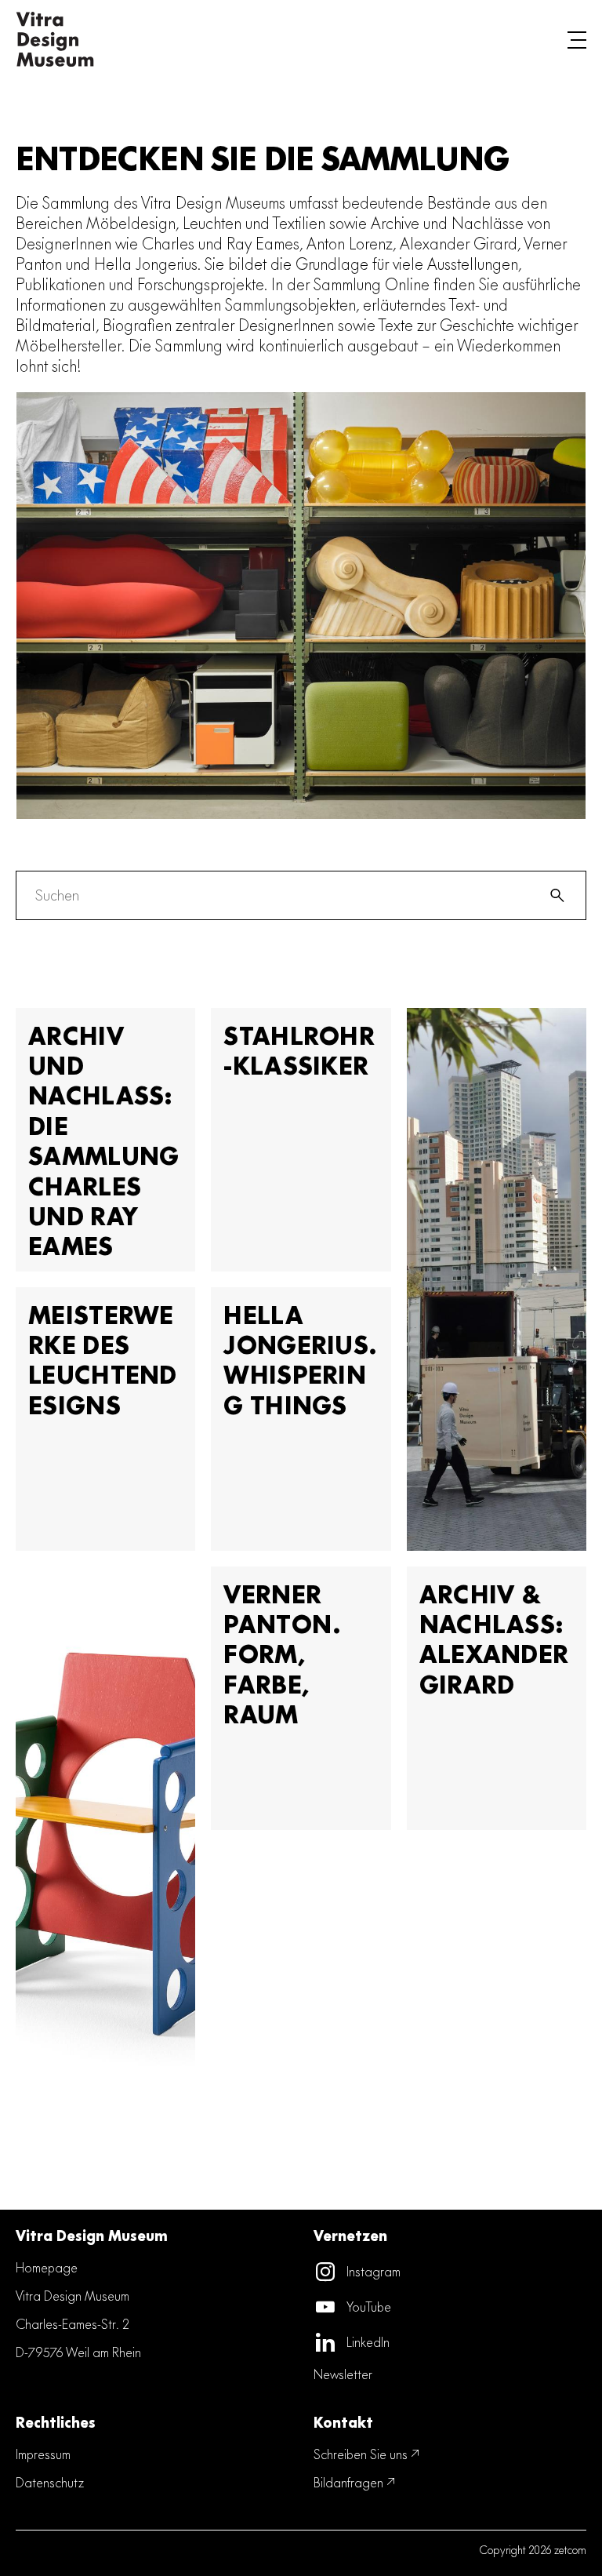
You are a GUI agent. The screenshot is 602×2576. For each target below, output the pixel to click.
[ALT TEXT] (55, 39)
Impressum (43, 2454)
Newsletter (343, 2374)
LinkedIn (368, 2342)
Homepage (47, 2267)
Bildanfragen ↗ (355, 2482)
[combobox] (276, 895)
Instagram (374, 2271)
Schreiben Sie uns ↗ (367, 2454)
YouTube (369, 2307)
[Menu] (577, 39)
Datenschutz (50, 2482)
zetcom (570, 2550)
